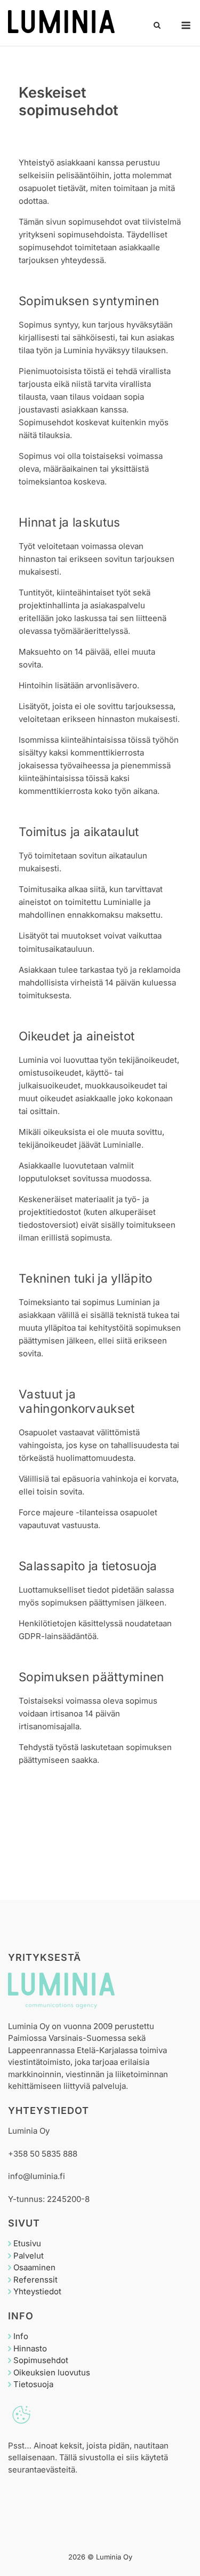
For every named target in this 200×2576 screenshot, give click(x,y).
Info (21, 2336)
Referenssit (35, 2280)
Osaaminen (34, 2267)
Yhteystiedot (37, 2291)
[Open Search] (157, 26)
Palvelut (29, 2256)
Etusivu (27, 2243)
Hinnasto (30, 2348)
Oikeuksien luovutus (52, 2372)
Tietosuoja (33, 2384)
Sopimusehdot (41, 2360)
